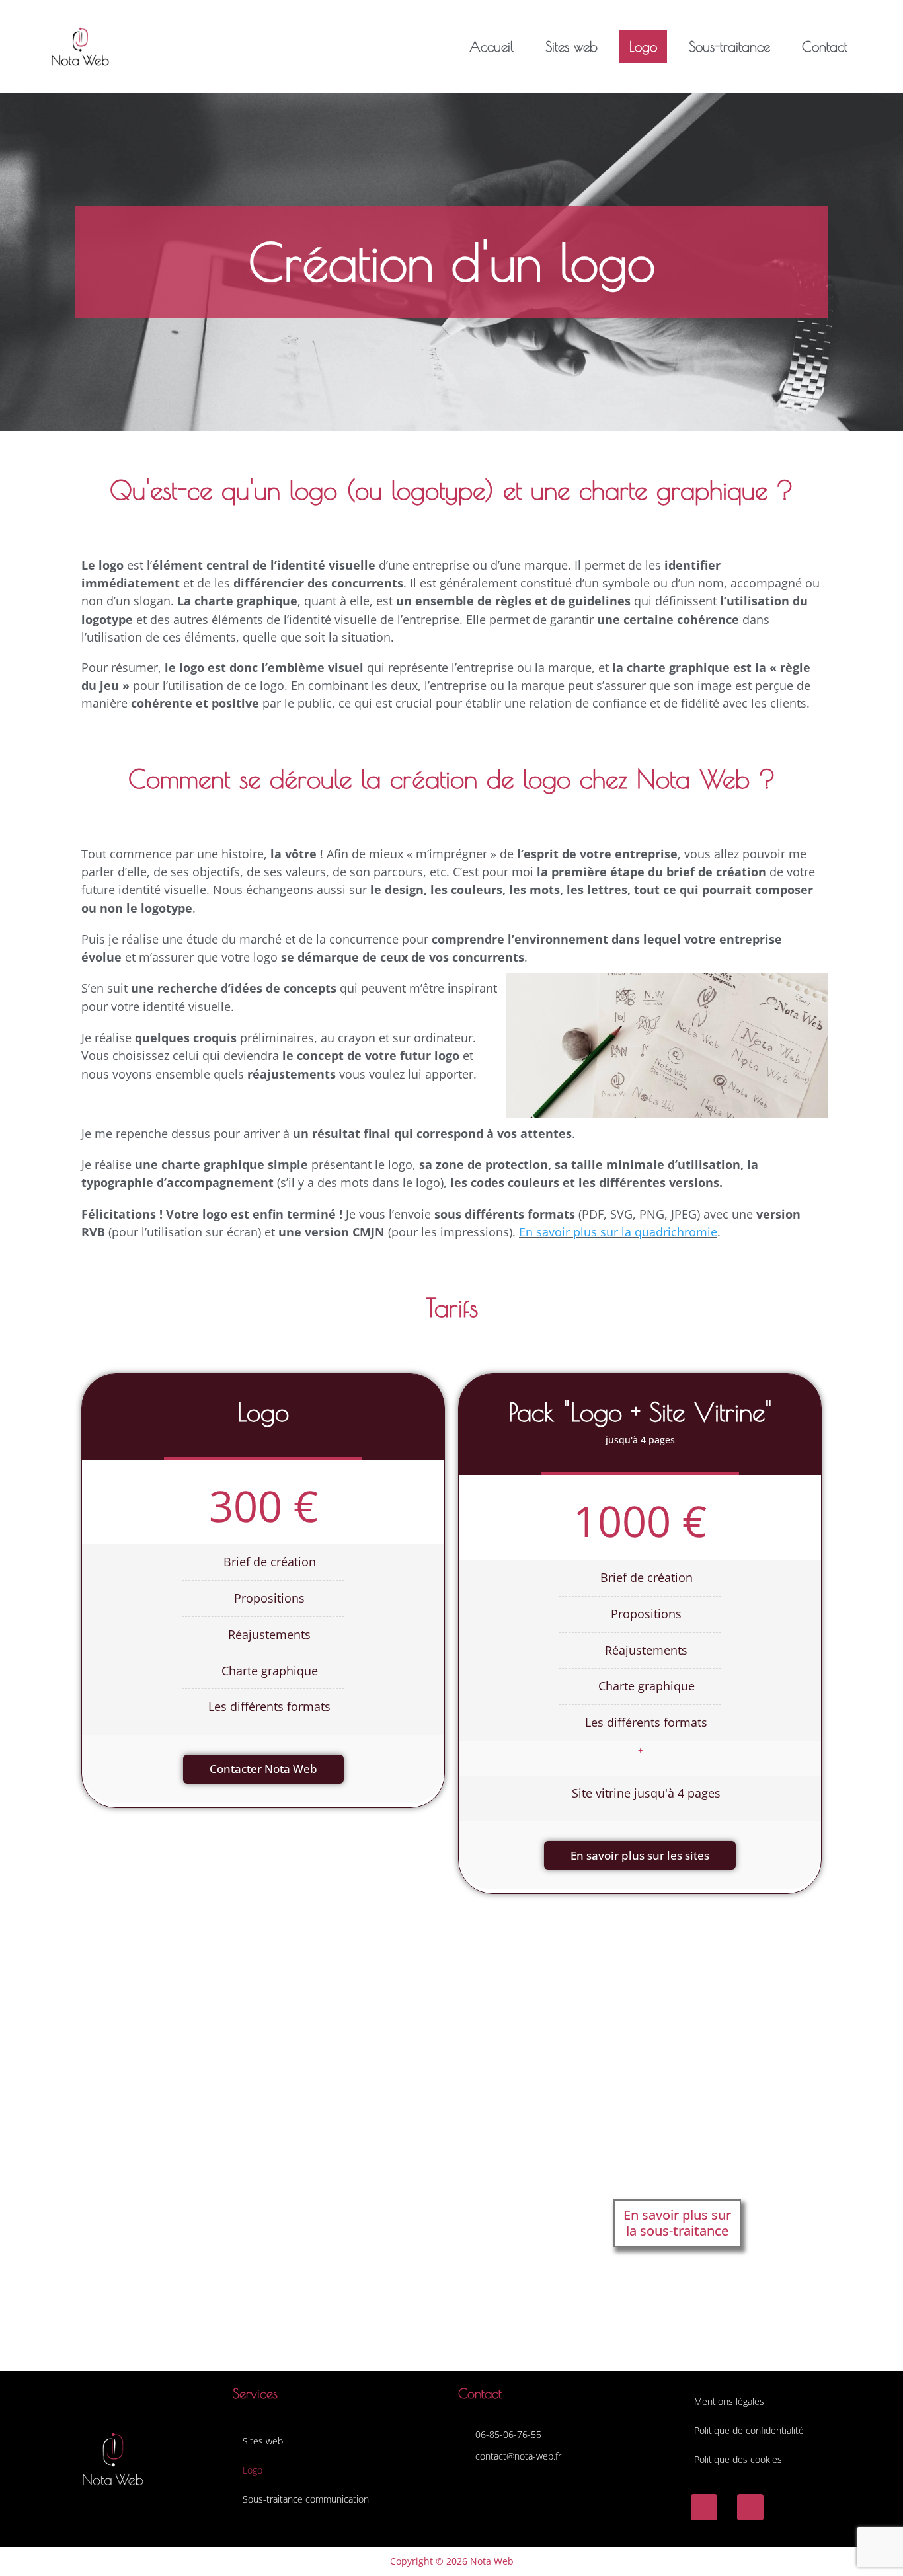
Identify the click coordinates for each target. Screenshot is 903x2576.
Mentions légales (729, 2401)
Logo (643, 46)
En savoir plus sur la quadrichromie (618, 1232)
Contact (825, 46)
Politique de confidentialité (749, 2430)
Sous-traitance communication (306, 2499)
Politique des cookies (738, 2459)
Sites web (571, 46)
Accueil (491, 46)
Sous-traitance (729, 46)
